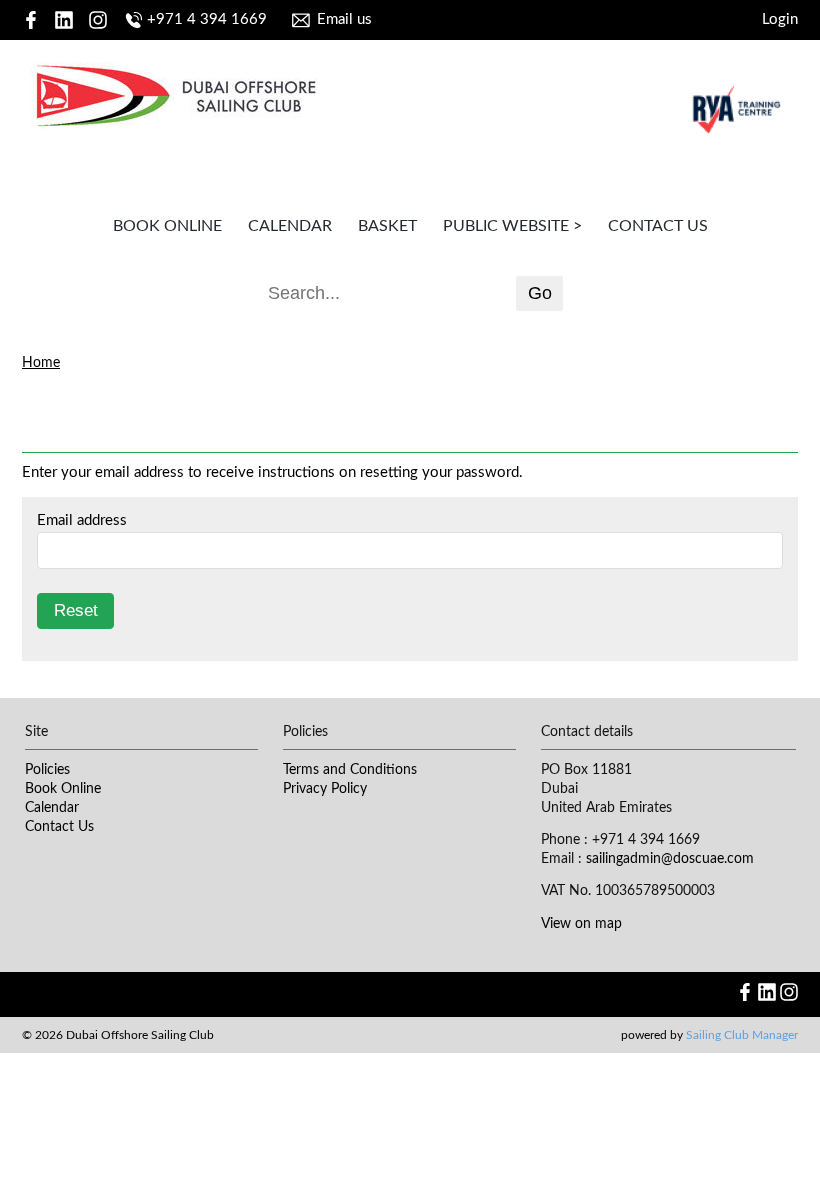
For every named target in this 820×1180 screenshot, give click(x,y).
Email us (344, 19)
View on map (581, 924)
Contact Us (658, 226)
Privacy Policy (325, 789)
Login (780, 19)
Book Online (167, 226)
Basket (387, 226)
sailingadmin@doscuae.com (670, 859)
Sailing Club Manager (742, 1035)
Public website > (512, 226)
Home (41, 363)
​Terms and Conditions (350, 770)
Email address (82, 520)
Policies (47, 770)
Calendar (290, 226)
